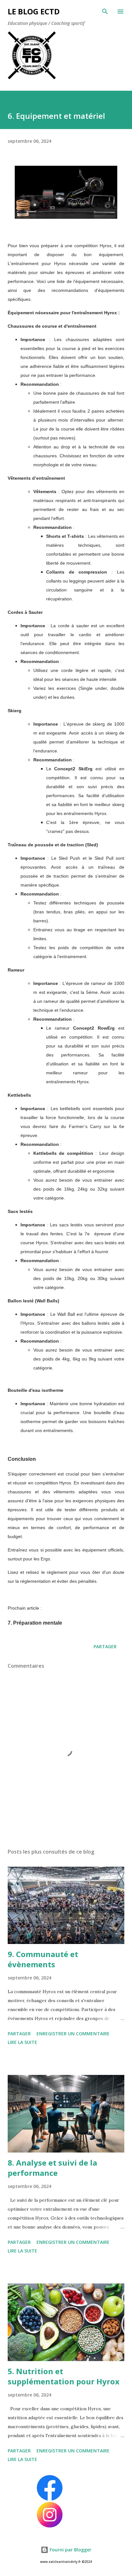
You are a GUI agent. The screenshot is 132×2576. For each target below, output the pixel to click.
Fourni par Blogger (70, 2550)
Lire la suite (22, 2042)
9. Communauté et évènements (43, 1959)
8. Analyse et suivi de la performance (52, 2168)
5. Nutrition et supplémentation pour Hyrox (64, 2376)
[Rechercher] (105, 11)
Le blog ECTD (34, 11)
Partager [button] (105, 1646)
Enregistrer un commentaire (73, 2034)
